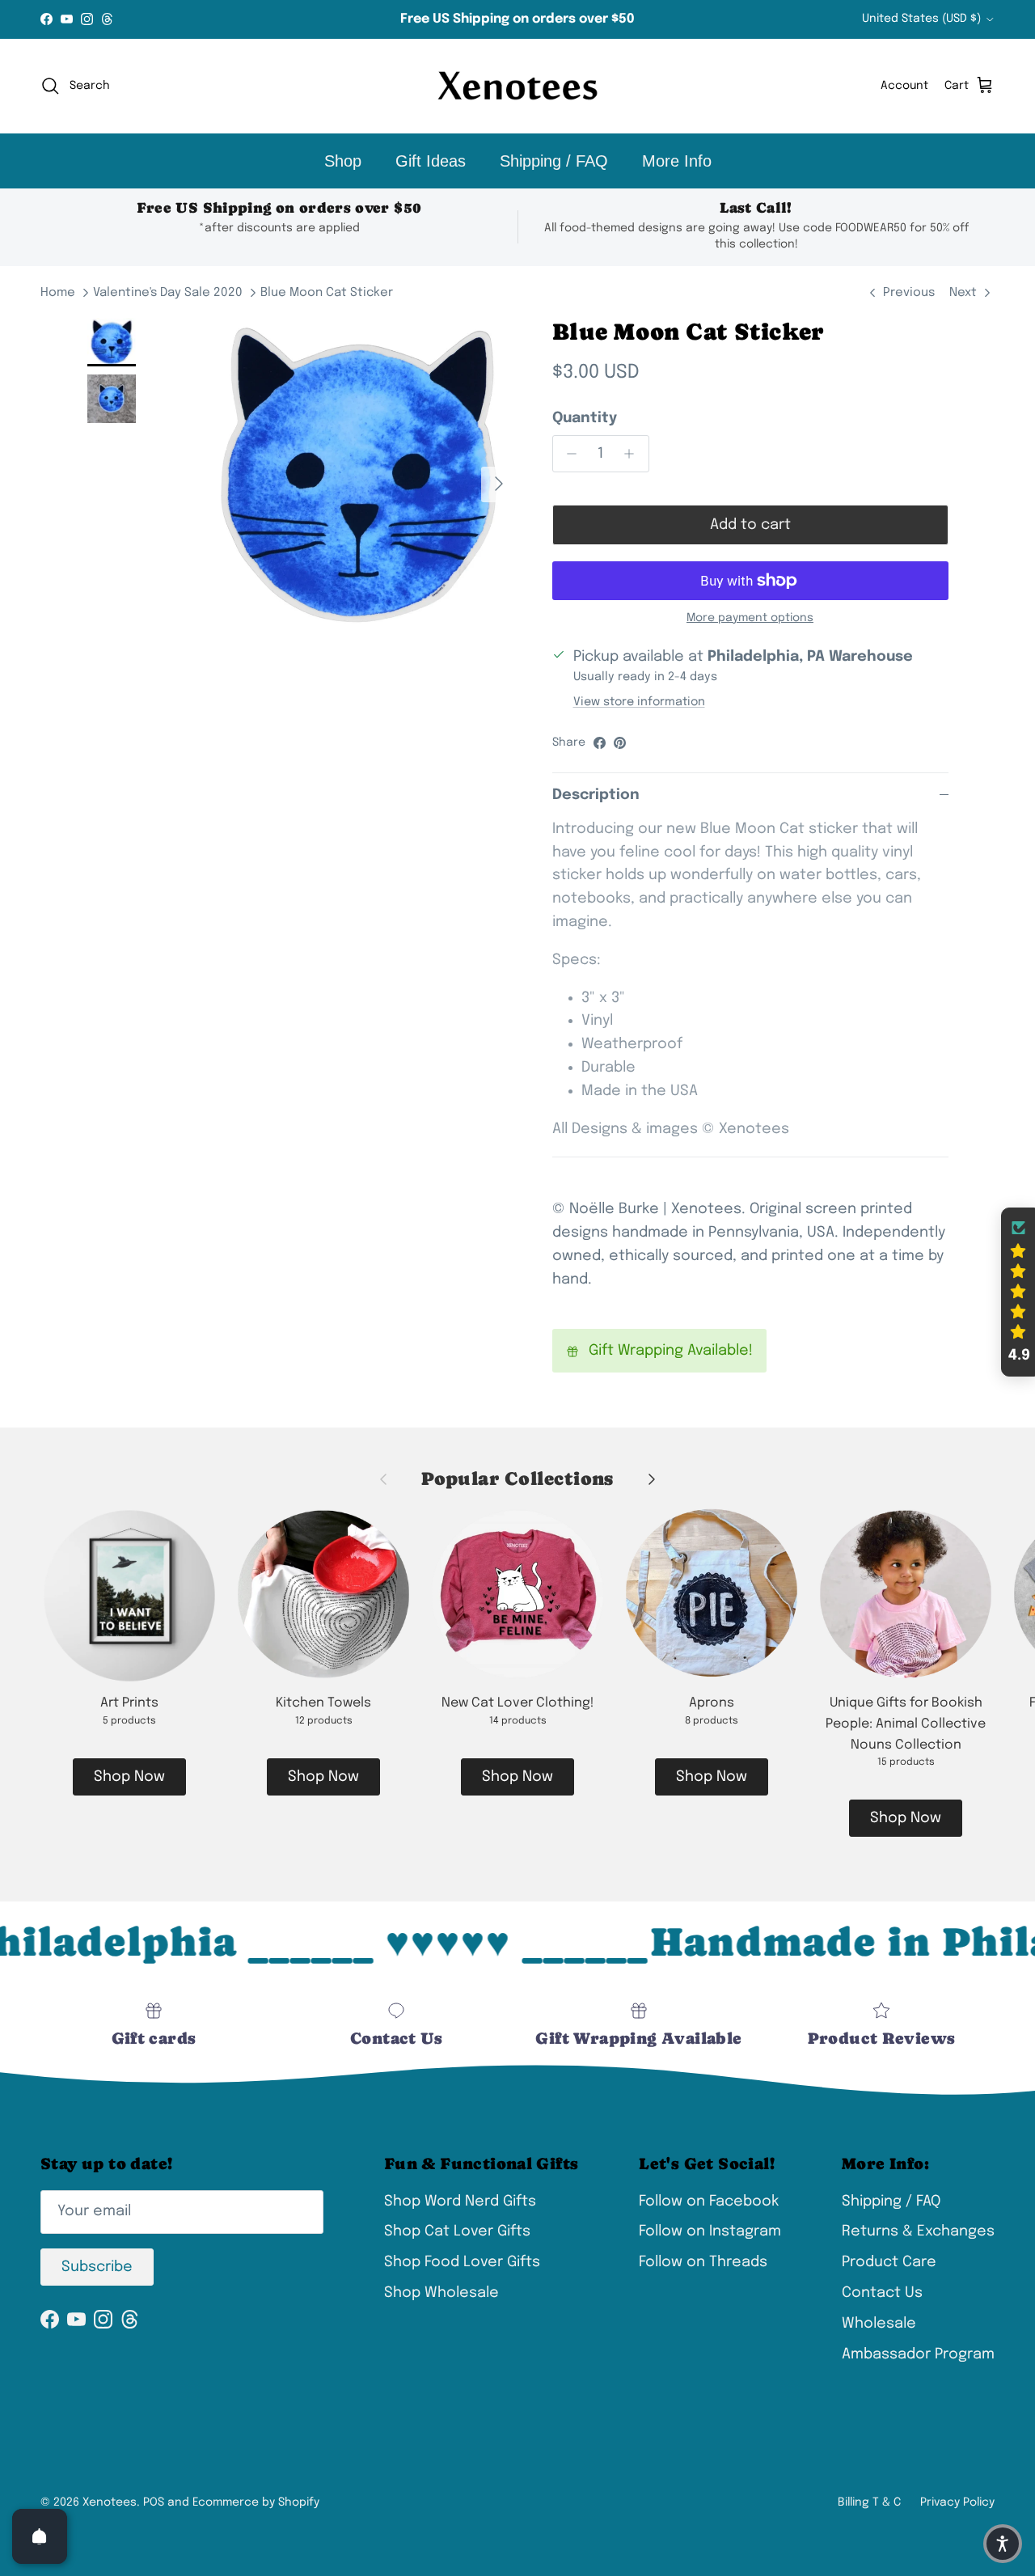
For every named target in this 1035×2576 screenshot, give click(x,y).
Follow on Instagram (710, 2231)
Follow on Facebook (709, 2202)
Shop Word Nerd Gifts (460, 2202)
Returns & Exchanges (918, 2231)
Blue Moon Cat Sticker (327, 293)
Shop (343, 161)
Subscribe (97, 2267)
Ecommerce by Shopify (256, 2502)
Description (596, 795)
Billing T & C (869, 2502)
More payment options (750, 618)
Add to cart (750, 525)
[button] (1018, 1292)
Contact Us (882, 2293)
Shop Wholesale (441, 2293)
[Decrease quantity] (568, 454)
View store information (639, 702)
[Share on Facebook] (600, 743)
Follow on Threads (703, 2262)
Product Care (889, 2262)
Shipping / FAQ (554, 161)
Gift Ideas (431, 161)
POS (154, 2502)
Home (58, 293)
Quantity (585, 418)
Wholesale (879, 2324)
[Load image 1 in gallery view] (359, 476)
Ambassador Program (918, 2354)
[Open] (40, 2536)
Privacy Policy (957, 2502)
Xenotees (110, 2502)
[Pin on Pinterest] (620, 743)
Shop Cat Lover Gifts (457, 2231)
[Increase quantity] (634, 454)
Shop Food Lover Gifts (462, 2262)
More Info (677, 161)
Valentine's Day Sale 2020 (168, 293)
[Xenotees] (517, 86)
